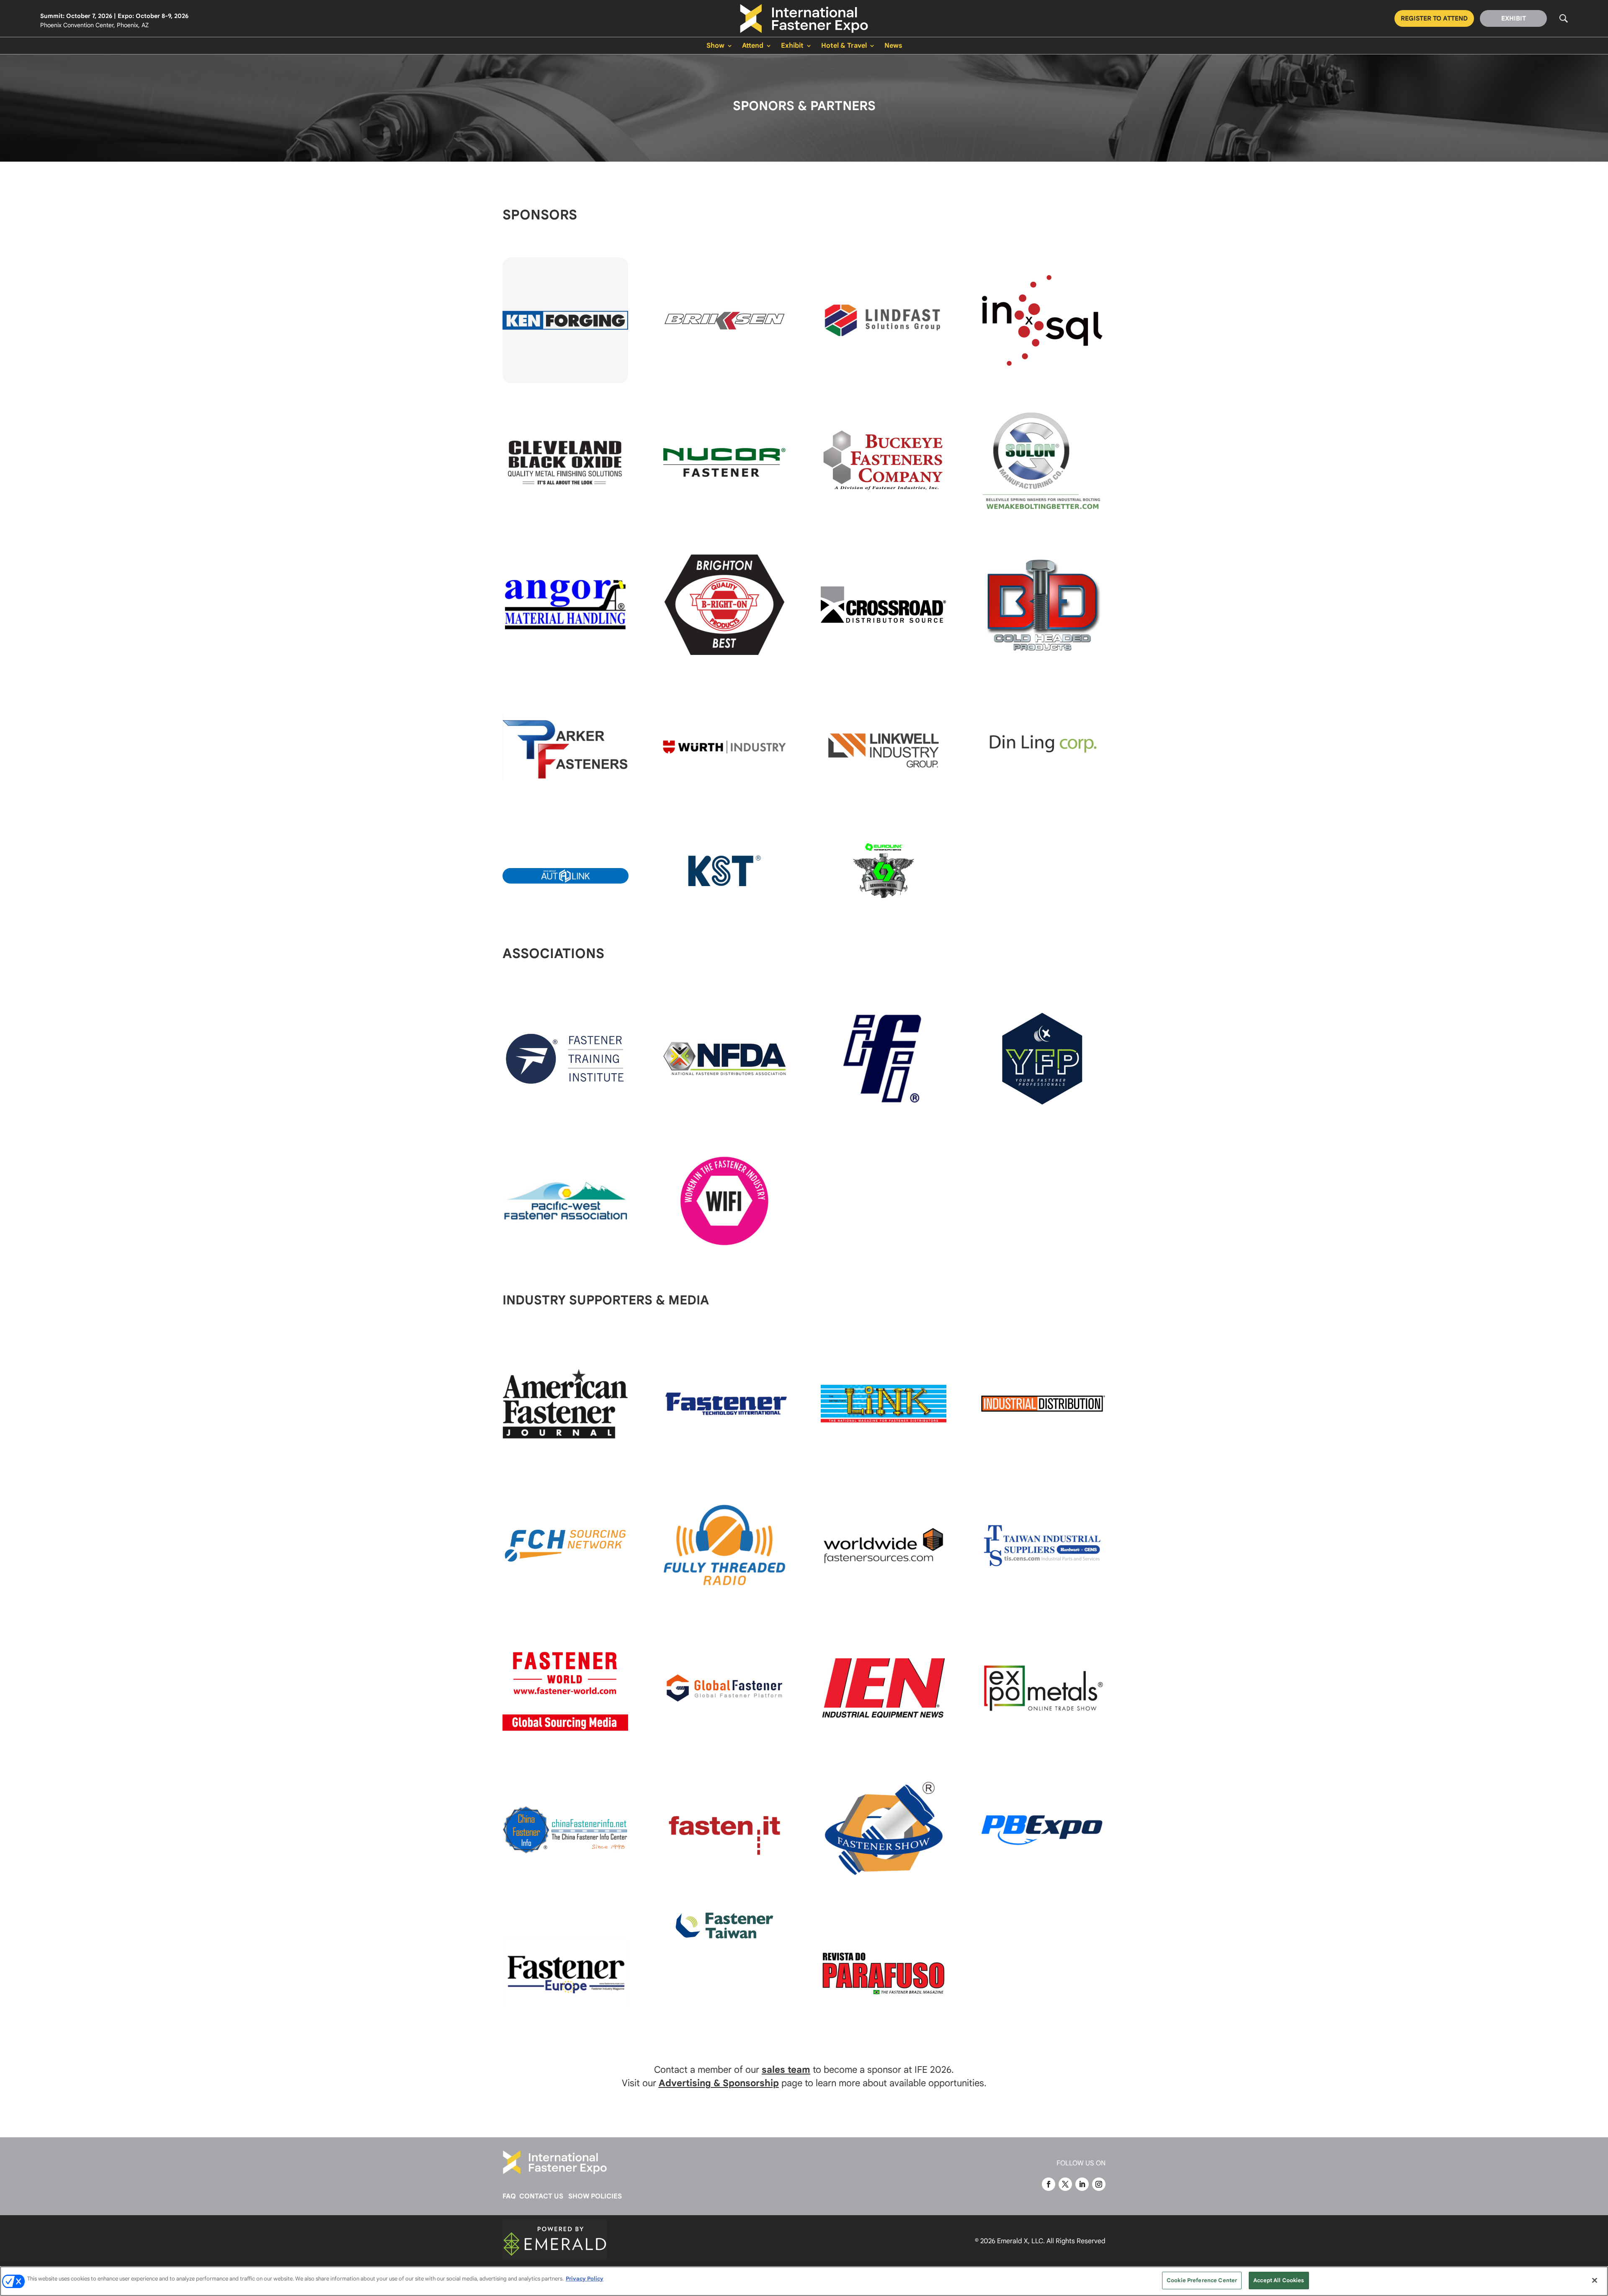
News (893, 46)
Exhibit (792, 46)
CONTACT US (541, 2196)
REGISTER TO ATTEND (1434, 18)
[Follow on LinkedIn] (1082, 2184)
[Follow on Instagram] (1099, 2184)
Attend (753, 46)
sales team (786, 2070)
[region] (804, 2281)
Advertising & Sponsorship (719, 2083)
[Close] (1595, 2280)
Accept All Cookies (1279, 2280)
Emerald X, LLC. (1021, 2241)
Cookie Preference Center (1202, 2280)
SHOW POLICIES (595, 2196)
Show (715, 46)
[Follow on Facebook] (1049, 2184)
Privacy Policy (585, 2279)
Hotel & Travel (844, 46)
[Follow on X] (1065, 2184)
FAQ (509, 2196)
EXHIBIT (1514, 18)
